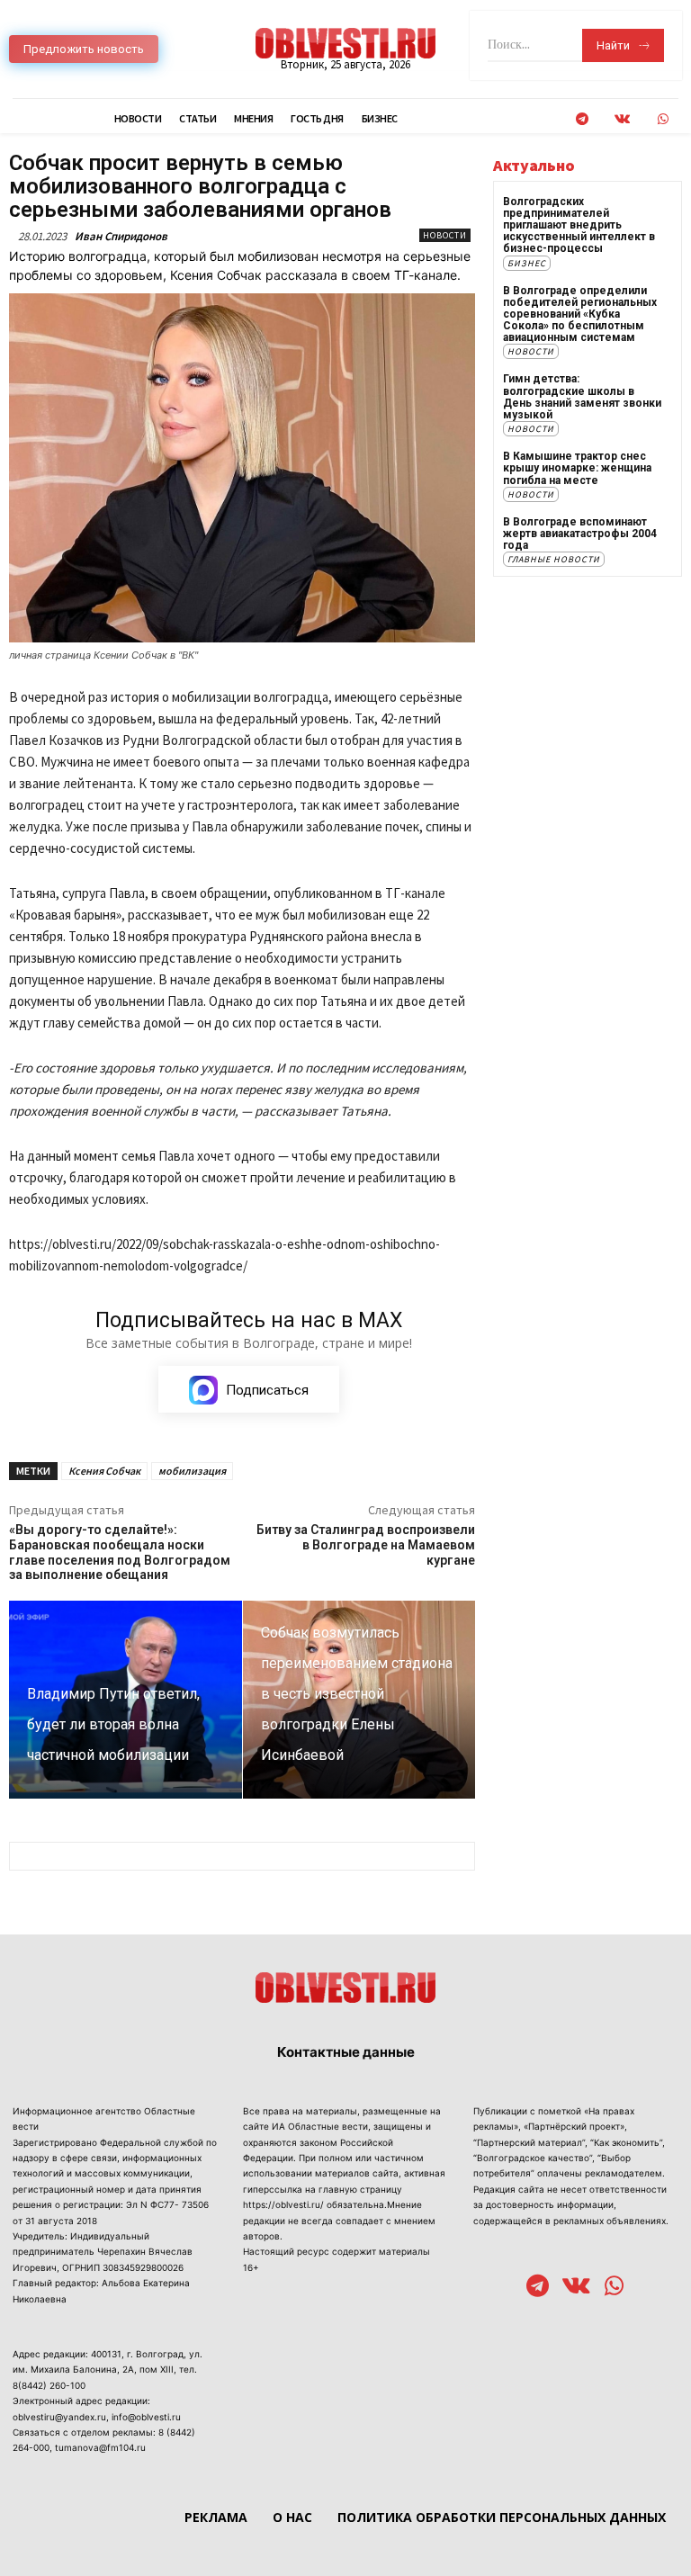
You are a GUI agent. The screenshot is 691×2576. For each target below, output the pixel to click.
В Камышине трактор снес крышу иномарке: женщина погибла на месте (577, 468)
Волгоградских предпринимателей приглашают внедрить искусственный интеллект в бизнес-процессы (579, 225)
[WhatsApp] (663, 119)
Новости (445, 235)
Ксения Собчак (104, 1471)
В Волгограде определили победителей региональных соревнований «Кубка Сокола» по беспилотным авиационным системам (580, 314)
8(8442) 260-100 (49, 2385)
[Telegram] (582, 119)
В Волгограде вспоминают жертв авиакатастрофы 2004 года (580, 534)
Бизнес (527, 263)
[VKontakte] (622, 119)
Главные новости (554, 559)
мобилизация (192, 1471)
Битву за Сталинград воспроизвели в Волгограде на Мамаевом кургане (366, 1545)
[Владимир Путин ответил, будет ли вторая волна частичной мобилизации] (126, 1700)
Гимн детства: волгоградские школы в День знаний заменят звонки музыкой (582, 397)
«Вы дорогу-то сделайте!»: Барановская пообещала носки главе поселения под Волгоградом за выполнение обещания (120, 1552)
